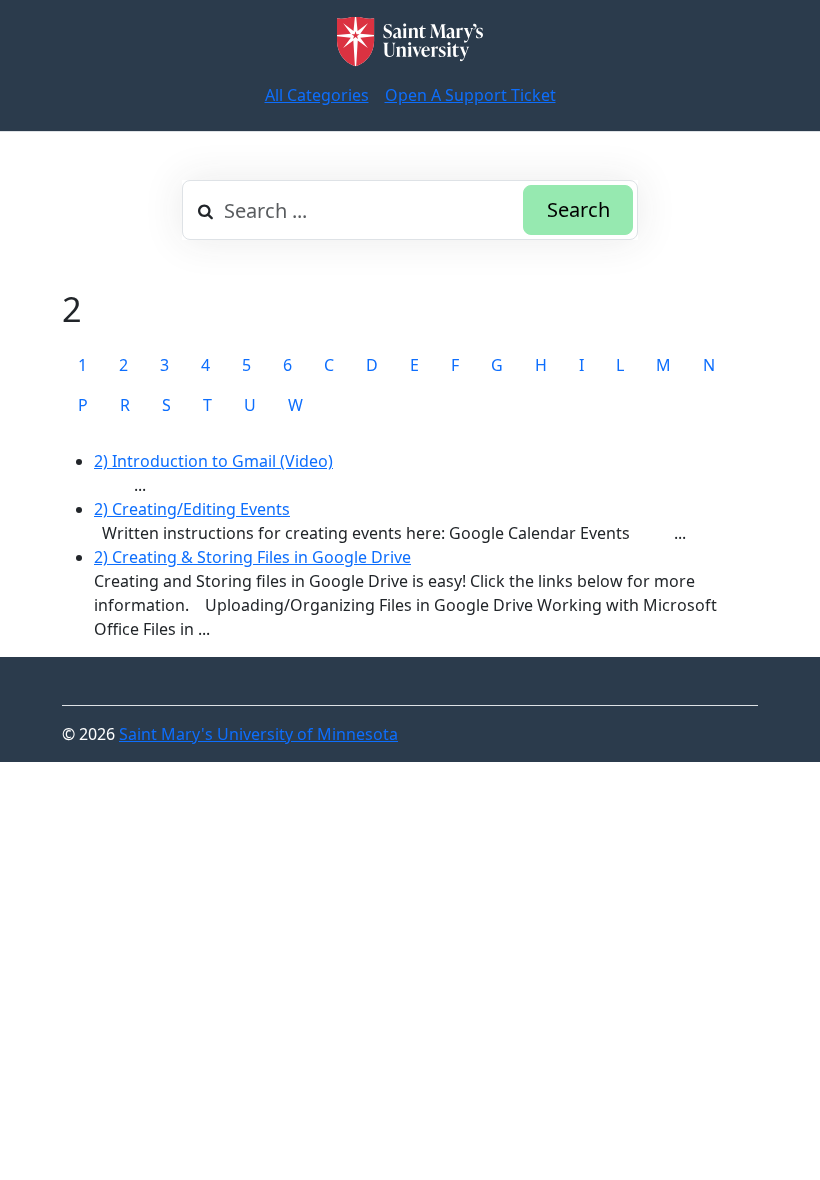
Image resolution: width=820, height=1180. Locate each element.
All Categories (317, 95)
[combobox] (410, 210)
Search (578, 209)
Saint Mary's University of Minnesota (258, 734)
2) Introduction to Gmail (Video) (213, 461)
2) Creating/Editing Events (192, 509)
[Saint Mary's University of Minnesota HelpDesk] (410, 41)
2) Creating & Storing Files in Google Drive (252, 557)
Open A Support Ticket (470, 95)
